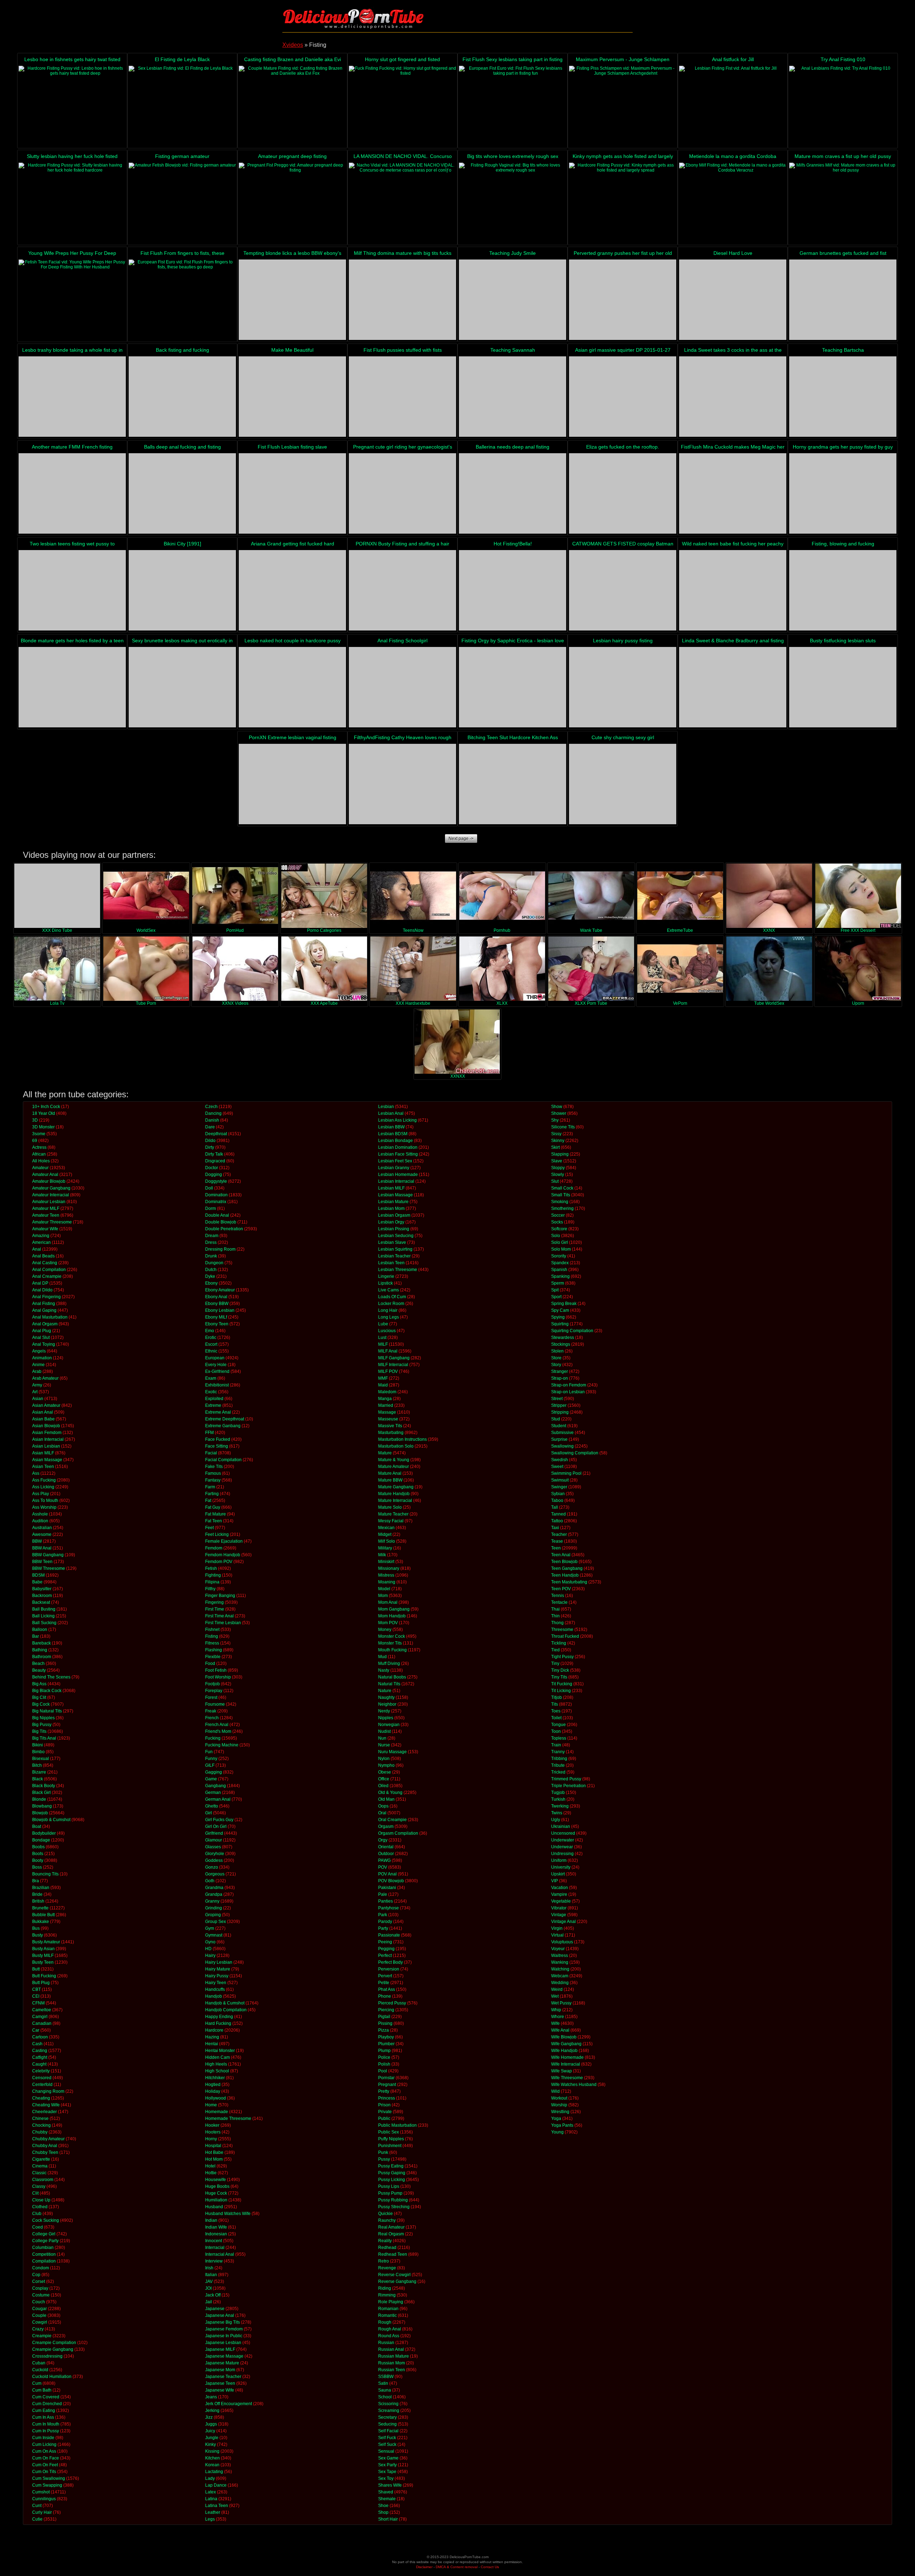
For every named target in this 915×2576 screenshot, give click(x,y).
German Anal (218, 1799)
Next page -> (461, 839)
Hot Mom (214, 2159)
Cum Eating (44, 2411)
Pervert (385, 1976)
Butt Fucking (44, 1976)
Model (384, 1589)
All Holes (41, 1161)
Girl (209, 1813)
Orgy (383, 1840)
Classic (39, 2173)
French (212, 1718)
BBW (37, 1541)
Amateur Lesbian (49, 1202)
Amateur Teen (46, 1215)
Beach (38, 1663)
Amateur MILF (46, 1208)
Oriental (386, 1847)
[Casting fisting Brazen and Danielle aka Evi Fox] (292, 106)
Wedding (560, 1983)
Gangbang (216, 1786)
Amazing (41, 1236)
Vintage (559, 1915)
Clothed (40, 2207)
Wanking (560, 1962)
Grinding (214, 1908)
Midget (385, 1534)
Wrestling (560, 2112)
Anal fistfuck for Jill (733, 59)
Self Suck (387, 2444)
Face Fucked (218, 1439)
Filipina (212, 1582)
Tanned (558, 1514)
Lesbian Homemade (398, 1175)
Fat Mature (216, 1514)
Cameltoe (42, 2010)
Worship (559, 2105)
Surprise (559, 1439)
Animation (42, 1358)
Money (385, 1630)
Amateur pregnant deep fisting (292, 156)
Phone (385, 1996)
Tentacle (559, 1602)
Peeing (385, 1942)
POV (383, 1867)
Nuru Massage (392, 1752)
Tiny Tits (559, 1677)
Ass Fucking (44, 1480)
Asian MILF (43, 1453)
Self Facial (388, 2431)
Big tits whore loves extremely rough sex (513, 156)
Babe (37, 1582)
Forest (211, 1697)
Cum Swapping (47, 2485)
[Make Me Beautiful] (292, 397)
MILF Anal (388, 1351)
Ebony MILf (216, 1317)
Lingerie (386, 1276)
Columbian (43, 2248)
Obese (385, 1772)
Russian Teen (392, 2370)
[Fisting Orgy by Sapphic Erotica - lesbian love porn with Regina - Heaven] (513, 687)
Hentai (212, 2044)
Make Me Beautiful (292, 350)
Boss (37, 1867)
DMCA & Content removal (457, 2567)
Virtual (557, 1935)
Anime (38, 1365)
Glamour (214, 1840)
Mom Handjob (392, 1616)
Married (386, 1405)
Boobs (38, 1847)
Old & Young (390, 1793)
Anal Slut (41, 1338)
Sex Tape (387, 2472)
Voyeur (558, 1949)
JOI (208, 2288)
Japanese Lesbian (223, 2343)
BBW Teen (42, 1562)
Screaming (389, 2411)
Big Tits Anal (44, 1738)
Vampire (559, 1894)
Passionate (389, 1935)
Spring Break (564, 1304)
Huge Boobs (217, 2186)
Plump (384, 2051)
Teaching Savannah (513, 350)
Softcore (559, 1229)
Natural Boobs (392, 1677)
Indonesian (216, 2234)
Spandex (560, 1263)
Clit (35, 2193)
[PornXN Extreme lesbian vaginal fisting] (292, 784)
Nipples (386, 1718)
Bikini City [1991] (182, 544)
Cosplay (40, 2288)
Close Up (41, 2200)
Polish (384, 2064)
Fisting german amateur (182, 156)
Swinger (559, 1487)
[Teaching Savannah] (513, 397)
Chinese (40, 2118)
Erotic (211, 1338)
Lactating (214, 2472)
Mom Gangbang (394, 1609)
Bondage (41, 1840)
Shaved (386, 2492)
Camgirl (40, 2017)
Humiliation (216, 2200)
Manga (385, 1399)
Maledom (387, 1392)
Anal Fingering (46, 1297)
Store (556, 1358)
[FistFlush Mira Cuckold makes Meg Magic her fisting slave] (733, 493)
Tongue (558, 1725)
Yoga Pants (562, 2125)
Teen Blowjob (564, 1562)
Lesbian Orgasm (394, 1215)
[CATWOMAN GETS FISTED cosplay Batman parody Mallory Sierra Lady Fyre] (623, 590)
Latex (211, 2492)
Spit (555, 1290)
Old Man (386, 1799)
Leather (213, 2512)
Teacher (559, 1534)
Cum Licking (44, 2444)
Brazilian (41, 1888)
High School (217, 2071)
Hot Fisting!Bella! (513, 544)
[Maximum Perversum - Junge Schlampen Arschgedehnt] (623, 106)
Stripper (559, 1405)
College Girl (44, 2234)
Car (36, 2030)
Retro (384, 2261)
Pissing (385, 2023)
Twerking (560, 1806)
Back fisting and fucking (182, 350)
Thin (555, 1616)
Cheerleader (44, 2112)
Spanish (559, 1270)
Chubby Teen (45, 2152)
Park (383, 1915)
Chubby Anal (45, 2146)
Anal (37, 1249)
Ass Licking (43, 1487)
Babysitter (42, 1589)
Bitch (37, 1765)
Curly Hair (42, 2512)
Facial (211, 1453)
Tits (555, 1704)
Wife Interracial (566, 2064)
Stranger (560, 1371)
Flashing (214, 1650)
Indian (211, 2220)
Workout (559, 2098)
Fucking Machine (222, 1745)
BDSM (38, 1575)
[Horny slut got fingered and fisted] (402, 106)
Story (556, 1365)
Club (37, 2214)
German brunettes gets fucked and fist (843, 253)
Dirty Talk (214, 1154)
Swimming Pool (566, 1473)
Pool (383, 2071)
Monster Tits (390, 1643)
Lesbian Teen (391, 1263)
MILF (383, 1344)
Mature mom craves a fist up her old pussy (843, 156)
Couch (39, 2302)
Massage (387, 1412)
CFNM (38, 2003)
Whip (556, 2010)
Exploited (214, 1399)
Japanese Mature (222, 2363)
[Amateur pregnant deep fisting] (292, 203)
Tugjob (558, 1793)
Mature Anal (390, 1473)
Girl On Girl (216, 1826)
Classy (39, 2186)
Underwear (562, 1847)
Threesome (562, 1630)
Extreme (213, 1405)
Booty (38, 1860)
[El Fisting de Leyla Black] (182, 106)
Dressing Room (220, 1249)
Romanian (388, 2309)
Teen (556, 1548)
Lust (382, 1338)
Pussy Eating (391, 2166)
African (39, 1154)
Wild (555, 2091)
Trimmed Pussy (566, 1779)
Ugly (556, 1820)
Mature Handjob (394, 1494)
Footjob (212, 1684)
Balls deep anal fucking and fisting (182, 447)
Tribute (558, 1765)
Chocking (41, 2125)
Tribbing (559, 1759)
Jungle (212, 2438)
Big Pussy (42, 1725)
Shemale (387, 2499)
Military (385, 1548)
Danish (212, 1120)
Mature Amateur (394, 1467)
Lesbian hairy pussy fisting (623, 641)
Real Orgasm (391, 2234)
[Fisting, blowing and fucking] (843, 590)
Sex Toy (386, 2478)
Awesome (42, 1534)
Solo (556, 1236)
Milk (382, 1555)
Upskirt (558, 1874)
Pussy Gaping (392, 2173)
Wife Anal (560, 2030)
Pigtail (384, 2017)
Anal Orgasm (45, 1324)
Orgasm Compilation (398, 1833)
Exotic (211, 1392)
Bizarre (39, 1772)
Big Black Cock (47, 1691)
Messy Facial (391, 1521)
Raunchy (387, 2220)
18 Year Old (44, 1113)
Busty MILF (43, 1956)
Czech (211, 1107)
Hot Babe (214, 2152)
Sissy (556, 1134)
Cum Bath (42, 2390)
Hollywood (216, 2098)
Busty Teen (43, 1962)
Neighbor (387, 1704)
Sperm (558, 1283)
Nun (382, 1738)
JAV (209, 2281)
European (215, 1358)
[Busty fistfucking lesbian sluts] (843, 687)
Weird (557, 1989)
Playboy (386, 2037)
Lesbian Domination (398, 1147)
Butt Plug (41, 1983)
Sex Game (388, 2458)
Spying (558, 1317)
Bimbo (38, 1752)
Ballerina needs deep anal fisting (513, 447)
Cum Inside (43, 2438)
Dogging (214, 1175)
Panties (385, 1901)
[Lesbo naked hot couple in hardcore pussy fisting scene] (292, 687)
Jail (209, 2302)
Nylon (384, 1759)
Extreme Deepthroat (225, 1419)
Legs (210, 2519)
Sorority (559, 1256)
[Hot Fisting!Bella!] (513, 590)
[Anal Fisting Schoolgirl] (402, 687)
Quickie (385, 2214)
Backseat (41, 1602)
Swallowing (562, 1446)
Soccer (558, 1215)
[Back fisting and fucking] (182, 397)
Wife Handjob (564, 2051)
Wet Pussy (561, 2003)
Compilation (44, 2261)
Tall (555, 1507)
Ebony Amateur (220, 1290)
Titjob (557, 1697)
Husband (214, 2207)
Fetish (211, 1568)
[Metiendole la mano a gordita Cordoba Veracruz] (733, 203)
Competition (44, 2254)
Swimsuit (560, 1480)
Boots (38, 1854)
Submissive (562, 1433)
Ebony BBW (217, 1304)
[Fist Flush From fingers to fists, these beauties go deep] (182, 300)
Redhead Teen (393, 2254)
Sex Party (387, 2465)
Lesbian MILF (391, 1188)
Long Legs (389, 1317)
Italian (211, 2275)
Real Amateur (391, 2227)
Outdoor (386, 1854)
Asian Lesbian (46, 1446)
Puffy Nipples (391, 2139)
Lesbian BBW (391, 1127)
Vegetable (561, 1901)
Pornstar (386, 2078)
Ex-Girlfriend (217, 1371)
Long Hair (388, 1310)
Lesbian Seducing (396, 1236)
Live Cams (389, 1290)
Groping (213, 1915)
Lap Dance (216, 2485)
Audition (40, 1521)
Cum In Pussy (46, 2431)
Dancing (213, 1113)
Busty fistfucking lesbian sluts (843, 641)
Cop (36, 2275)
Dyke (210, 1276)
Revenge (387, 2268)
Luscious (387, 1331)
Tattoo (557, 1521)
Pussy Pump (390, 2193)
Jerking (212, 2411)
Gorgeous (215, 1874)
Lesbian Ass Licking (397, 1120)
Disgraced (215, 1161)
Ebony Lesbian (220, 1310)
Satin (383, 2383)
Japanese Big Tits (222, 2322)
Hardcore (214, 2030)
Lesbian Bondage (395, 1141)
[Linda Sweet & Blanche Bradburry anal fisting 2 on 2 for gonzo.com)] (733, 687)
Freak (211, 1711)
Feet (209, 1528)
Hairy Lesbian (219, 1962)
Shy (555, 1120)
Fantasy (213, 1480)
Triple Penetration (568, 1786)
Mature (385, 1453)
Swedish (560, 1460)
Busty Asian (43, 1949)
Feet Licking (217, 1534)
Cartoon (40, 2037)
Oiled (383, 1786)
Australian (42, 1528)
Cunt (37, 2506)
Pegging (386, 1949)
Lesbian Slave (392, 1242)
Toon (556, 1731)
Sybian (558, 1494)
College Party (45, 2241)
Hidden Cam (217, 2057)
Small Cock (562, 1188)
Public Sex (389, 2132)
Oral (382, 1813)
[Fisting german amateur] (182, 203)
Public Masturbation (397, 2125)
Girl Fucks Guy (219, 1820)
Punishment (390, 2146)
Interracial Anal (220, 2254)
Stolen (557, 1351)
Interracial (215, 2248)
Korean (212, 2465)
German (213, 1793)
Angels (39, 1351)
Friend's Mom (218, 1731)
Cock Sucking (46, 2220)
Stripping (560, 1412)
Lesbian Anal (391, 1113)
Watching (560, 1969)
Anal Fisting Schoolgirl (402, 641)
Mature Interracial (395, 1500)
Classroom (43, 2180)
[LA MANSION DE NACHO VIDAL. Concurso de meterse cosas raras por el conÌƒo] (402, 203)
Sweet (557, 1467)
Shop (383, 2512)
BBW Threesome (49, 1568)
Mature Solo (390, 1507)
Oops (383, 1806)
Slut (555, 1181)
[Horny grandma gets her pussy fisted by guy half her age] (843, 493)
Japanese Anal (220, 2315)
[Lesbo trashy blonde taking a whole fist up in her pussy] (72, 397)
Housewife (216, 2180)
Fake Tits (214, 1467)
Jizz (209, 2417)
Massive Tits (390, 1426)
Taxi (555, 1528)
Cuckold (40, 2370)
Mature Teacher (393, 1514)
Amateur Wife (45, 1229)
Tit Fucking (562, 1684)
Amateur (40, 1168)
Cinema (40, 2166)
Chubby (40, 2132)
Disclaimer (424, 2567)
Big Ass (39, 1684)
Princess (387, 2098)
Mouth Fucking (392, 1650)
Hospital (213, 2146)
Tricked (558, 1772)
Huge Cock (216, 2193)
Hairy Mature (218, 1969)
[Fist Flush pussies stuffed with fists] (402, 397)
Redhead (387, 2248)
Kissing (212, 2451)
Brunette (40, 1908)
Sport (556, 1297)
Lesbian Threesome (398, 1270)
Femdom (214, 1548)
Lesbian (386, 1107)
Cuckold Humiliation (52, 2377)
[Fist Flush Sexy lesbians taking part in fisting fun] (513, 106)
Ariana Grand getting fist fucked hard (293, 544)
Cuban (39, 2363)
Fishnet (212, 1630)
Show (557, 1107)
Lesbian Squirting (395, 1249)
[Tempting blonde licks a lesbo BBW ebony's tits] (292, 300)
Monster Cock (392, 1636)
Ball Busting (44, 1609)
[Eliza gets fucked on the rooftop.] (623, 493)
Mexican (386, 1528)
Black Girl (41, 1793)
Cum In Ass (43, 2417)
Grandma (214, 1888)
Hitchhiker (215, 2078)
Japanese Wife (220, 2390)
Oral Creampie (392, 1820)
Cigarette (41, 2159)
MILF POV (388, 1371)
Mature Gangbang (396, 1487)
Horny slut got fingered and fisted (402, 59)
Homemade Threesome (228, 2118)
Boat (37, 1826)
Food (210, 1663)
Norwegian (389, 1725)
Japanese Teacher (223, 2377)
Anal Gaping (44, 1310)
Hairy (210, 1956)
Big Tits (39, 1731)
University (561, 1867)
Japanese (215, 2309)
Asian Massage (47, 1460)
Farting (212, 1494)
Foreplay (214, 1691)
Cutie (37, 2519)
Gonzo (212, 1867)
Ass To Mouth (45, 1500)
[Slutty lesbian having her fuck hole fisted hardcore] (72, 203)
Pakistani (387, 1888)
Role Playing (391, 2302)
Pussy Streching (394, 2207)
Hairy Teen (216, 1983)
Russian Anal (391, 2349)
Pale (383, 1894)
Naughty (386, 1697)
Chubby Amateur (48, 2139)
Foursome (215, 1704)
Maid (383, 1385)
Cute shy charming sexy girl (623, 737)
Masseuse (388, 1419)
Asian (38, 1399)
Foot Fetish (216, 1670)
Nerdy (384, 1711)
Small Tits (561, 1195)
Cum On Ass (44, 2451)
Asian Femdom (47, 1433)
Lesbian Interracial (396, 1181)
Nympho (386, 1765)
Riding (385, 2288)
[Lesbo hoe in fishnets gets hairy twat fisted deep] (72, 106)
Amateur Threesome (52, 1222)
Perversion (389, 1969)
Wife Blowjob (564, 2037)
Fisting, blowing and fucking (843, 544)
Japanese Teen (220, 2383)
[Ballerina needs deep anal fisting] (513, 493)
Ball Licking (43, 1616)
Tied (555, 1650)
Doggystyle (216, 1181)
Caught (39, 2064)
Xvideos (293, 45)
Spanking (560, 1276)
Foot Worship (218, 1677)
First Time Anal (219, 1616)
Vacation (560, 1888)
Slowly (558, 1175)
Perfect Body (390, 1962)
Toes (556, 1711)
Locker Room (391, 1304)
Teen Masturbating (569, 1582)
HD (208, 1949)
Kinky (211, 2444)
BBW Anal (42, 1548)
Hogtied (213, 2085)
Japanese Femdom (224, 2329)
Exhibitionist (217, 1385)
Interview (214, 2261)
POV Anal (387, 1874)
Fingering (214, 1602)
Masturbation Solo (396, 1446)
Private (385, 2112)
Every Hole (216, 1365)
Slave (557, 1161)
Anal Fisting (44, 1304)
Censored (42, 2078)
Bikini (38, 1745)
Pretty (384, 2091)
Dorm (211, 1208)
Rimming (387, 2295)
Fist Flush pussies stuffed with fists (403, 350)
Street (557, 1399)
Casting (40, 2051)
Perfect (385, 1956)
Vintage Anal (563, 1922)
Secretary (387, 2417)
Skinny (558, 1141)
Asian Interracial (48, 1439)
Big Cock (41, 1704)
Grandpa (214, 1894)
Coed (38, 2227)
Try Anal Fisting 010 (843, 59)
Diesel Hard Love (733, 253)
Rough (385, 2322)
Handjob (214, 1996)
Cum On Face (46, 2458)
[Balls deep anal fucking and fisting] (182, 493)
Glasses (213, 1847)
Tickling (559, 1643)
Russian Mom (392, 2363)
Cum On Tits (44, 2472)
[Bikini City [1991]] (182, 590)
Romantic (387, 2315)
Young (557, 2132)
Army (37, 1385)
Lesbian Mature (393, 1202)
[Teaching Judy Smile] (513, 300)
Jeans (211, 2397)
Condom (41, 2268)
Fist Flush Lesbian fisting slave (292, 447)
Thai (555, 1609)
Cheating (41, 2098)
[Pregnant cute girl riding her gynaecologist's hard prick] (402, 493)
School (385, 2397)
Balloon (40, 1630)
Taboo (557, 1500)
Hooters (213, 2132)
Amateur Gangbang (51, 1188)
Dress (211, 1242)
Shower (559, 1113)
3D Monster (43, 1127)
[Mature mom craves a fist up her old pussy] (843, 203)
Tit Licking (561, 1691)
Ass (36, 1473)
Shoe (383, 2506)
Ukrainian (561, 1826)
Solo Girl (560, 1242)
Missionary (389, 1568)
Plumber (386, 2044)
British (38, 1901)
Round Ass (389, 2336)
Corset (39, 2281)
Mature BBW (390, 1480)
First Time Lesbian (223, 1623)
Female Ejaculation (224, 1541)
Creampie (42, 2336)
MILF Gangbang (394, 1358)
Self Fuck (387, 2438)
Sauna (385, 2390)
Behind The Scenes (51, 1677)
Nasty (384, 1670)
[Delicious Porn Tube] (354, 16)
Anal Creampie (47, 1276)
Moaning (387, 1582)
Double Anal (217, 1215)
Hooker (212, 2125)
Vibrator (559, 1908)
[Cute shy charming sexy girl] (623, 784)
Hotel (210, 2166)
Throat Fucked (565, 1636)
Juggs (211, 2424)
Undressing (562, 1854)
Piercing (386, 2010)
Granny (212, 1901)
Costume (41, 2295)
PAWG (384, 1860)
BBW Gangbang (48, 1555)
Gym (210, 1928)
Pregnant (387, 2085)
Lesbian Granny (394, 1168)
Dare (210, 1127)
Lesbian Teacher (394, 1256)
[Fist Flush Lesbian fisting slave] (292, 493)
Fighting (213, 1575)
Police (384, 2057)
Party (383, 1928)
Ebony (211, 1283)
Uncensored (563, 1833)
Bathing (40, 1650)
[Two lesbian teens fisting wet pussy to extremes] (72, 590)
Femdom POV (219, 1562)
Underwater (563, 1840)
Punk (383, 2152)
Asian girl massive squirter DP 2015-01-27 (623, 350)
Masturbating (391, 1433)
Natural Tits (389, 1684)
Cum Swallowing (49, 2478)
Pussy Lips (389, 2186)
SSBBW (386, 2377)
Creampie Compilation (54, 2343)
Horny (211, 2139)
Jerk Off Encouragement (229, 2404)
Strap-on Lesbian (568, 1392)
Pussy (384, 2159)
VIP (555, 1881)
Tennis (558, 1596)
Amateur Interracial (51, 1195)
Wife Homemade (567, 2057)
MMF (383, 1378)
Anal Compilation (49, 1270)
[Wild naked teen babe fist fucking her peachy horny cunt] (733, 590)
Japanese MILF (220, 2349)
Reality (385, 2241)
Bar (36, 1636)
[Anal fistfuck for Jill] (733, 106)
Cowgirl (40, 2322)
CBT (36, 1989)
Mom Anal (388, 1602)
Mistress (386, 1575)
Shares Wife (390, 2485)
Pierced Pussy (392, 2003)
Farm (210, 1487)
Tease (557, 1541)
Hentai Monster (220, 2051)
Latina (211, 2499)
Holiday (213, 2091)
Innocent (214, 2241)
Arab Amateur (45, 1378)
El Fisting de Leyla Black (182, 59)
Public (384, 2118)
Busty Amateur (46, 1942)
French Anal (217, 1725)
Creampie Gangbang (53, 2349)
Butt (36, 1969)
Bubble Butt (43, 1915)
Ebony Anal (216, 1297)
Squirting (560, 1324)
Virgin (557, 1928)
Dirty (210, 1147)
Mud (382, 1657)
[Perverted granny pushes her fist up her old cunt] (623, 300)
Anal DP (40, 1283)
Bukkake (41, 1922)
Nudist (384, 1731)
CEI (36, 1996)
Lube (383, 1324)
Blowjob (40, 1813)
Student (559, 1426)
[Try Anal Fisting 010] (843, 106)
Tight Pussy (562, 1657)
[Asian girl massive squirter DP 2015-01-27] (623, 397)
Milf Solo (387, 1541)
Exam (211, 1378)
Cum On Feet (45, 2465)
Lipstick (385, 1283)
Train (556, 1745)
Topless (559, 1738)
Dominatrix (216, 1202)
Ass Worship (44, 1507)
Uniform (559, 1860)
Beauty (39, 1670)
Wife (555, 2023)
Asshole (40, 1514)
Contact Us (490, 2567)
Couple (39, 2315)
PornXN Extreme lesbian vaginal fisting (293, 737)
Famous (213, 1473)
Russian (386, 2343)
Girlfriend (214, 1833)
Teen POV (561, 1589)
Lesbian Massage (395, 1195)
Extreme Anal (218, 1412)
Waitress (560, 1956)
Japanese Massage (224, 2356)
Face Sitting (217, 1446)
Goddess (214, 1860)
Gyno (210, 1942)
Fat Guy (213, 1507)
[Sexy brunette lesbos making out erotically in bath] (182, 687)
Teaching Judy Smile (513, 253)
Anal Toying (44, 1344)
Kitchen (212, 2458)
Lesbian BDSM (393, 1134)
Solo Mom (561, 1249)
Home (211, 2105)
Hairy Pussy (217, 1976)
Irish (209, 2268)
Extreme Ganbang (223, 1426)
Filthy (210, 1589)
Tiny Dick (560, 1670)
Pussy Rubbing (393, 2200)
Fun (209, 1752)
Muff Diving (389, 1663)
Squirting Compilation (572, 1331)
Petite (384, 1983)
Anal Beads (43, 1256)
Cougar (39, 2309)
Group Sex (216, 1922)
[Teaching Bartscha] (843, 397)
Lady (210, 2478)
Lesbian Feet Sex (395, 1161)
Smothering (562, 1208)
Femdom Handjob (223, 1555)
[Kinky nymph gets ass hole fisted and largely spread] (623, 203)
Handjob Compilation (226, 2010)
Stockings (561, 1344)
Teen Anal (561, 1555)
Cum (37, 2383)
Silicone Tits (563, 1127)
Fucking (213, 1738)
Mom (383, 1596)
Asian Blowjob (46, 1426)
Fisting (212, 1636)
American (41, 1242)
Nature (385, 1691)
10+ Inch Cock (46, 1107)
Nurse (384, 1745)
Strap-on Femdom (569, 1385)
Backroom (42, 1596)
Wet (555, 1996)
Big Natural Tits (47, 1711)
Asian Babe (43, 1419)
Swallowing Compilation (575, 1453)
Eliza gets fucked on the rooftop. (623, 447)
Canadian (42, 2023)
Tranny (558, 1752)
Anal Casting (45, 1263)
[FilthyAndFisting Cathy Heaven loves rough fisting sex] (402, 784)
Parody (385, 1922)
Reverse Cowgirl (394, 2275)
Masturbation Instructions (402, 1439)
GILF (210, 1765)
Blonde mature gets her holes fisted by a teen (72, 641)
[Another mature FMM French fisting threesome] (72, 493)
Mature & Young (394, 1460)
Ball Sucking (44, 1623)
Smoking (560, 1202)
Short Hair (388, 2519)
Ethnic (211, 1351)
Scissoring (388, 2404)
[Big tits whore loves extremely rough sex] (513, 203)
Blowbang (42, 1806)
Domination (216, 1195)
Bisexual (41, 1759)
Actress (39, 1147)
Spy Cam (560, 1310)
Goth (210, 1881)
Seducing (387, 2424)
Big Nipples (43, 1718)
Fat (208, 1500)
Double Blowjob (221, 1222)
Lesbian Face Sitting (398, 1154)
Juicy (210, 2431)
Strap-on (560, 1378)
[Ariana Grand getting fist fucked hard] (292, 590)
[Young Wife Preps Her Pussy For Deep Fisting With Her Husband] (72, 300)
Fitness (212, 1643)
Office (384, 1779)
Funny (211, 1759)
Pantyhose (389, 1908)
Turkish (558, 1799)
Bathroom (42, 1657)
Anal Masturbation (50, 1317)
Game (211, 1779)
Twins (557, 1813)
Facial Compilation (223, 1460)
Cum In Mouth (46, 2424)
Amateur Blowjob (49, 1181)
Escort (211, 1344)
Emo (210, 1331)
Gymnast (214, 1935)
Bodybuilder (44, 1833)
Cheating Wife (46, 2105)
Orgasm (386, 1826)
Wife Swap (562, 2071)
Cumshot (41, 2492)
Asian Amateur (46, 1405)
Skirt (555, 1147)
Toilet (556, 1718)
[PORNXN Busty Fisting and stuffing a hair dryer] (402, 590)
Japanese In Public (224, 2336)
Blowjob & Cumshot (51, 1820)
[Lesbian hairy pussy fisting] (623, 687)
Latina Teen (217, 2506)
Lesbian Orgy (391, 1222)
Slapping (560, 1154)
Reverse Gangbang (397, 2281)
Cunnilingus (44, 2499)
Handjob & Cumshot (225, 2003)
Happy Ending (219, 2017)
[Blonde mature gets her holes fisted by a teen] (72, 687)
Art (35, 1392)
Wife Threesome (567, 2078)
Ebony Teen (217, 1324)
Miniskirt (386, 1562)
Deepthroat (216, 1134)
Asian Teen (43, 1467)
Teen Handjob (565, 1575)
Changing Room (48, 2091)
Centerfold (42, 2085)
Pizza (384, 2030)
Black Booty (44, 1786)
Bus (36, 1928)
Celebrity (41, 2071)
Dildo (210, 1141)
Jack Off (213, 2295)
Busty (38, 1935)
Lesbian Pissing (394, 1229)
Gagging (214, 1772)
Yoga (556, 2118)
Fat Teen (214, 1521)
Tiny (555, 1663)
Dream (212, 1236)
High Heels (216, 2064)
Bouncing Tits (45, 1874)
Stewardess (563, 1338)
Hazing (212, 2037)
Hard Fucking (218, 2023)
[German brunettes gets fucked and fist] (843, 300)
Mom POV (388, 1623)
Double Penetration (224, 1229)
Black (38, 1779)
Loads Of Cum (392, 1297)
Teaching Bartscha (843, 350)
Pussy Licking (392, 2180)
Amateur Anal (45, 1175)
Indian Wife (216, 2227)
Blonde (39, 1799)
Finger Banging (220, 1596)
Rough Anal (390, 2329)
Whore (558, 2017)
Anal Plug (42, 1331)
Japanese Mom (220, 2370)
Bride (37, 1894)
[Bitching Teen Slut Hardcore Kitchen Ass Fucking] (513, 784)
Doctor (212, 1168)
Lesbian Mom (391, 1208)
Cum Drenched (47, 2404)
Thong (557, 1623)
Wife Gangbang (566, 2044)
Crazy (38, 2329)
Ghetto (212, 1806)
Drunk (211, 1256)
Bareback (41, 1643)
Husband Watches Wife (228, 2214)
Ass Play (41, 1494)
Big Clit (39, 1697)
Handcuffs (215, 1989)
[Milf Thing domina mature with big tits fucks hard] (402, 300)
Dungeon (214, 1263)
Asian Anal (43, 1412)
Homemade (217, 2112)
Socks (557, 1222)
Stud (556, 1419)
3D (35, 1120)
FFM (209, 1433)
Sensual (386, 2451)
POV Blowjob (391, 1881)
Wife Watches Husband (574, 2085)
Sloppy (558, 1168)
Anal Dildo (42, 1290)
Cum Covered (46, 2397)
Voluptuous (562, 1942)
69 (35, 1141)
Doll (209, 1188)
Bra (36, 1881)
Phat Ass (387, 1989)
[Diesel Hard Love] (733, 300)
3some (39, 1134)
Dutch (211, 1270)
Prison (384, 2105)
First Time (215, 1609)
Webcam (560, 1976)
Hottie (211, 2173)
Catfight (40, 2057)
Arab (37, 1371)
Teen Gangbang (567, 1568)
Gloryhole (215, 1854)
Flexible (213, 1657)
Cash (37, 2044)
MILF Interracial (393, 1365)
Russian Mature (394, 2356)
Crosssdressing (47, 2356)
